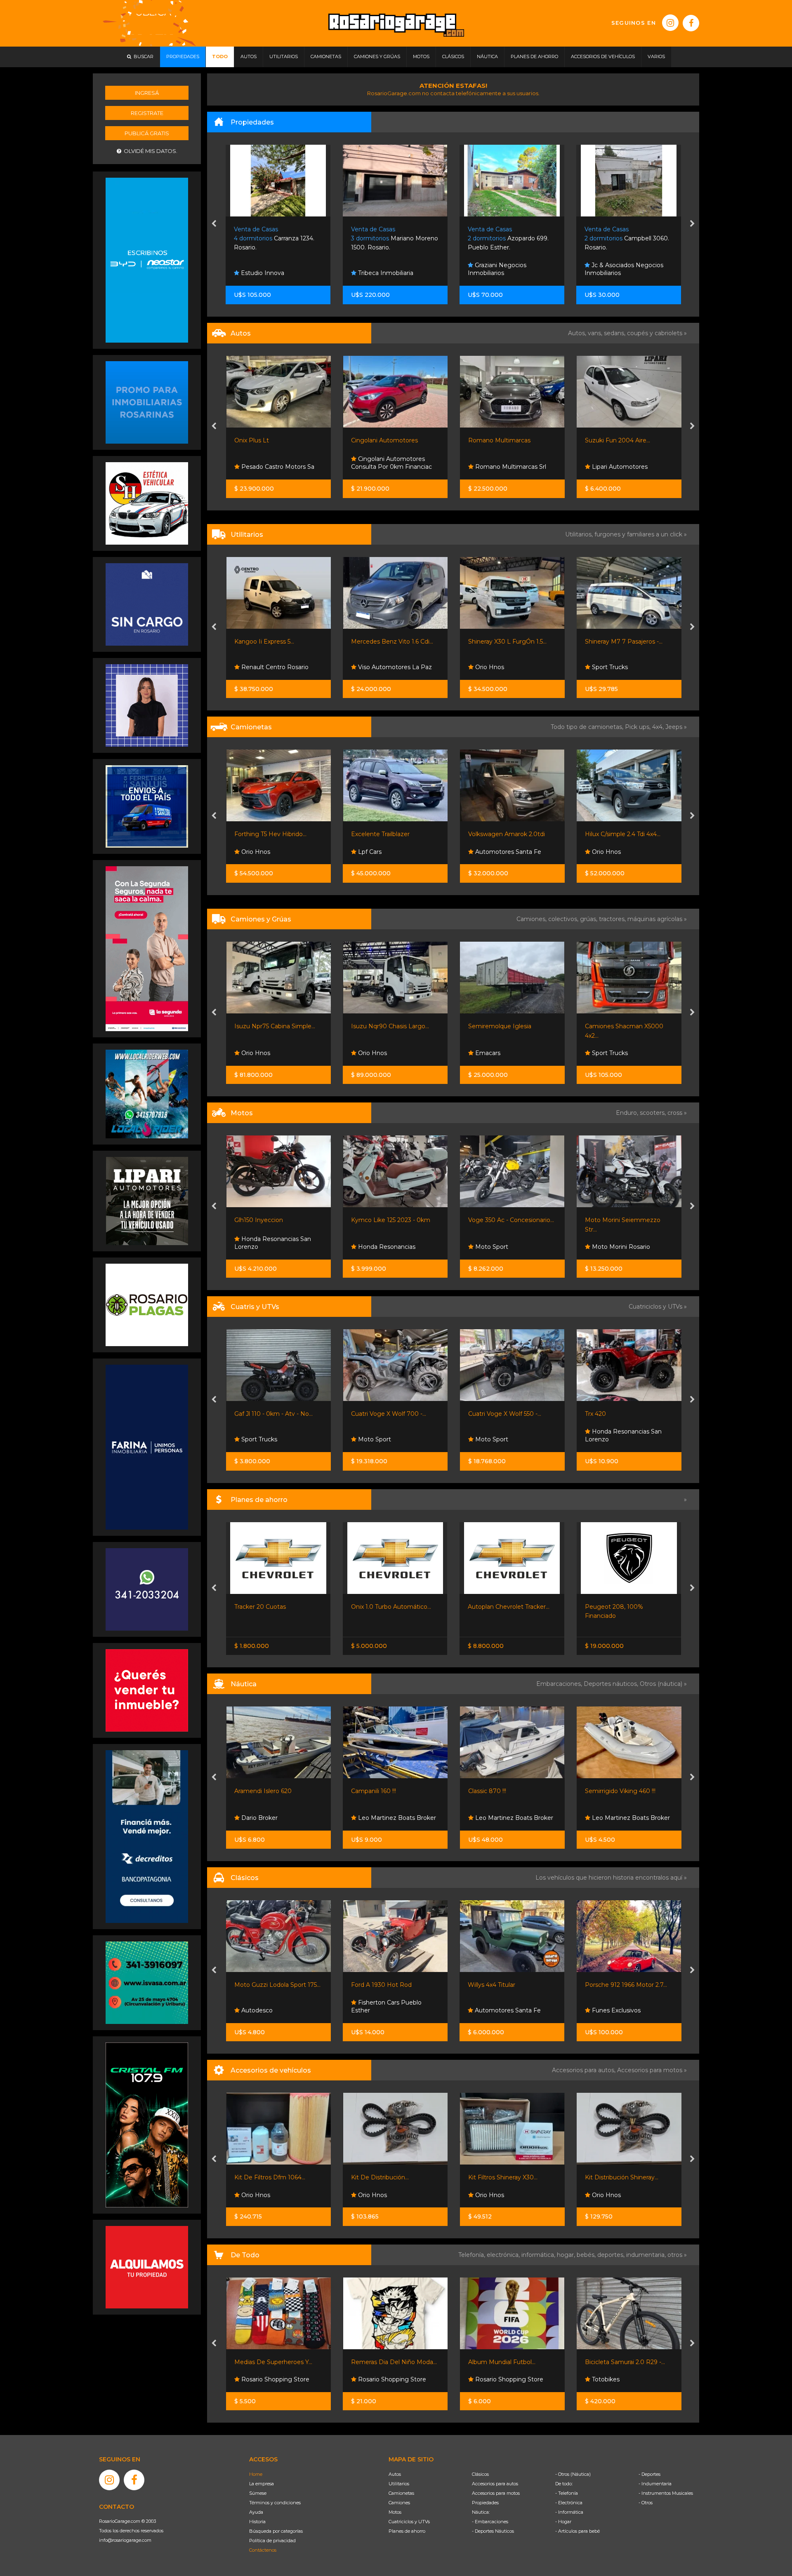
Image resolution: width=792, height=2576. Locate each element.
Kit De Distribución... (263, 2177)
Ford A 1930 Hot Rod (265, 1985)
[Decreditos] (147, 1836)
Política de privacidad (272, 2541)
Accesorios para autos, (585, 2070)
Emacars (370, 1053)
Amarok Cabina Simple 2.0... (624, 834)
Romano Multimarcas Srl (393, 467)
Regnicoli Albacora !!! (614, 1791)
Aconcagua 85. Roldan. (626, 239)
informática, (539, 2255)
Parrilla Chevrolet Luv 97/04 (624, 2177)
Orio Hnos (372, 667)
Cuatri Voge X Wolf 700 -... (271, 1414)
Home (256, 2474)
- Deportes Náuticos (493, 2531)
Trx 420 (478, 1414)
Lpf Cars (252, 852)
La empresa (262, 2484)
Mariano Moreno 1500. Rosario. (278, 239)
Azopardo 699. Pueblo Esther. (391, 239)
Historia (257, 2522)
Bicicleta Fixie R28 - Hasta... (624, 2362)
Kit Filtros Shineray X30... (386, 2177)
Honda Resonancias (269, 1247)
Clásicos (480, 2474)
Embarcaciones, (560, 1684)
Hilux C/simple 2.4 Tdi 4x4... (506, 834)
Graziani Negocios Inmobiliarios (380, 269)
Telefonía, (473, 2255)
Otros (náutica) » (663, 1684)
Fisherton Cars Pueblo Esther (270, 2007)
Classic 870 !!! (370, 1791)
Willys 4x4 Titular (375, 1985)
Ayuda (256, 2512)
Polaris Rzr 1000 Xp (613, 1414)
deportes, (612, 2255)
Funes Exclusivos (499, 2010)
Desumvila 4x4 (612, 1439)
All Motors (605, 1247)
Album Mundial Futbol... (385, 2362)
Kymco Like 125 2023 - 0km (273, 1220)
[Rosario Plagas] (147, 1304)
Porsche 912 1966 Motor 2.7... (509, 1985)
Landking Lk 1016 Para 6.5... (623, 1026)
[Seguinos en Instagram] (670, 23)
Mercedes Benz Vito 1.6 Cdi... (275, 642)
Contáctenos (263, 2550)
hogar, (567, 2255)
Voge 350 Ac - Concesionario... (394, 1220)
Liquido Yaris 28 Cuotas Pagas (628, 1607)
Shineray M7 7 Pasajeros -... (507, 642)
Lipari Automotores (502, 467)
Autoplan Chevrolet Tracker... (392, 1607)
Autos (395, 2474)
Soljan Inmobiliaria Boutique (631, 273)
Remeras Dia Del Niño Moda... (277, 2362)
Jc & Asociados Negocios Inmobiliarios (507, 269)
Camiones (399, 2503)
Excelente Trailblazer (263, 834)
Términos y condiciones (275, 2503)
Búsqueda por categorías (276, 2531)
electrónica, (504, 2255)
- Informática (569, 2512)
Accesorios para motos (650, 2070)
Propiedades (485, 2503)
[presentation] (214, 224)
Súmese (258, 2493)
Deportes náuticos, (612, 1684)
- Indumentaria (655, 2484)
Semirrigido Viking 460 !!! (503, 1791)
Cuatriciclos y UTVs (409, 2522)
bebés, (587, 2255)
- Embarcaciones (490, 2522)
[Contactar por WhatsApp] (147, 402)
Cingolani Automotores (267, 440)
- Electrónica (569, 2503)
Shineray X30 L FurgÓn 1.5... (390, 642)
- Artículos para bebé (577, 2531)
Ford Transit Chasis (611, 642)
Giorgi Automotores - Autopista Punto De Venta (623, 663)
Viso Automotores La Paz (277, 667)
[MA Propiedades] (147, 1690)
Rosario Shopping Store (274, 2379)
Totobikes (488, 2379)
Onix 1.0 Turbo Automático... (274, 1607)
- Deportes (649, 2474)
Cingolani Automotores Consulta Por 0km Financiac (274, 463)
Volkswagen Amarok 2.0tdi (389, 834)
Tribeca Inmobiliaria (268, 273)
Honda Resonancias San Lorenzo (506, 1436)
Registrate (147, 113)
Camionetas (401, 2493)
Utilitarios (399, 2484)
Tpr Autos (605, 852)
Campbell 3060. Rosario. (510, 239)
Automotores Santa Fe (390, 852)
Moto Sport (374, 1247)
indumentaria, (647, 2255)
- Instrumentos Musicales (666, 2493)
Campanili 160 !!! (256, 1791)
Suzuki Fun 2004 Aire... (500, 440)
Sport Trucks (492, 667)
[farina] (147, 1447)
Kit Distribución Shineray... (504, 2177)
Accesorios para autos (495, 2484)
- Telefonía (567, 2493)
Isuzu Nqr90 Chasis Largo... (273, 1026)
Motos (395, 2512)
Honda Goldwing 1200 (617, 1985)
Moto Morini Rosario (503, 1247)
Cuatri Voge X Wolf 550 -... (388, 1414)
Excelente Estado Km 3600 (624, 1220)
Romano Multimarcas (382, 440)
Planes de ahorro (407, 2531)
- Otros (646, 2503)
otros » (677, 2255)
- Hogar (563, 2522)
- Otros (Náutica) (573, 2474)
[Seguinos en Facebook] (691, 23)
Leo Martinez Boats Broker (279, 1818)
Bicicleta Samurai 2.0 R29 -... (508, 2362)
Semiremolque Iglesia (383, 1026)
